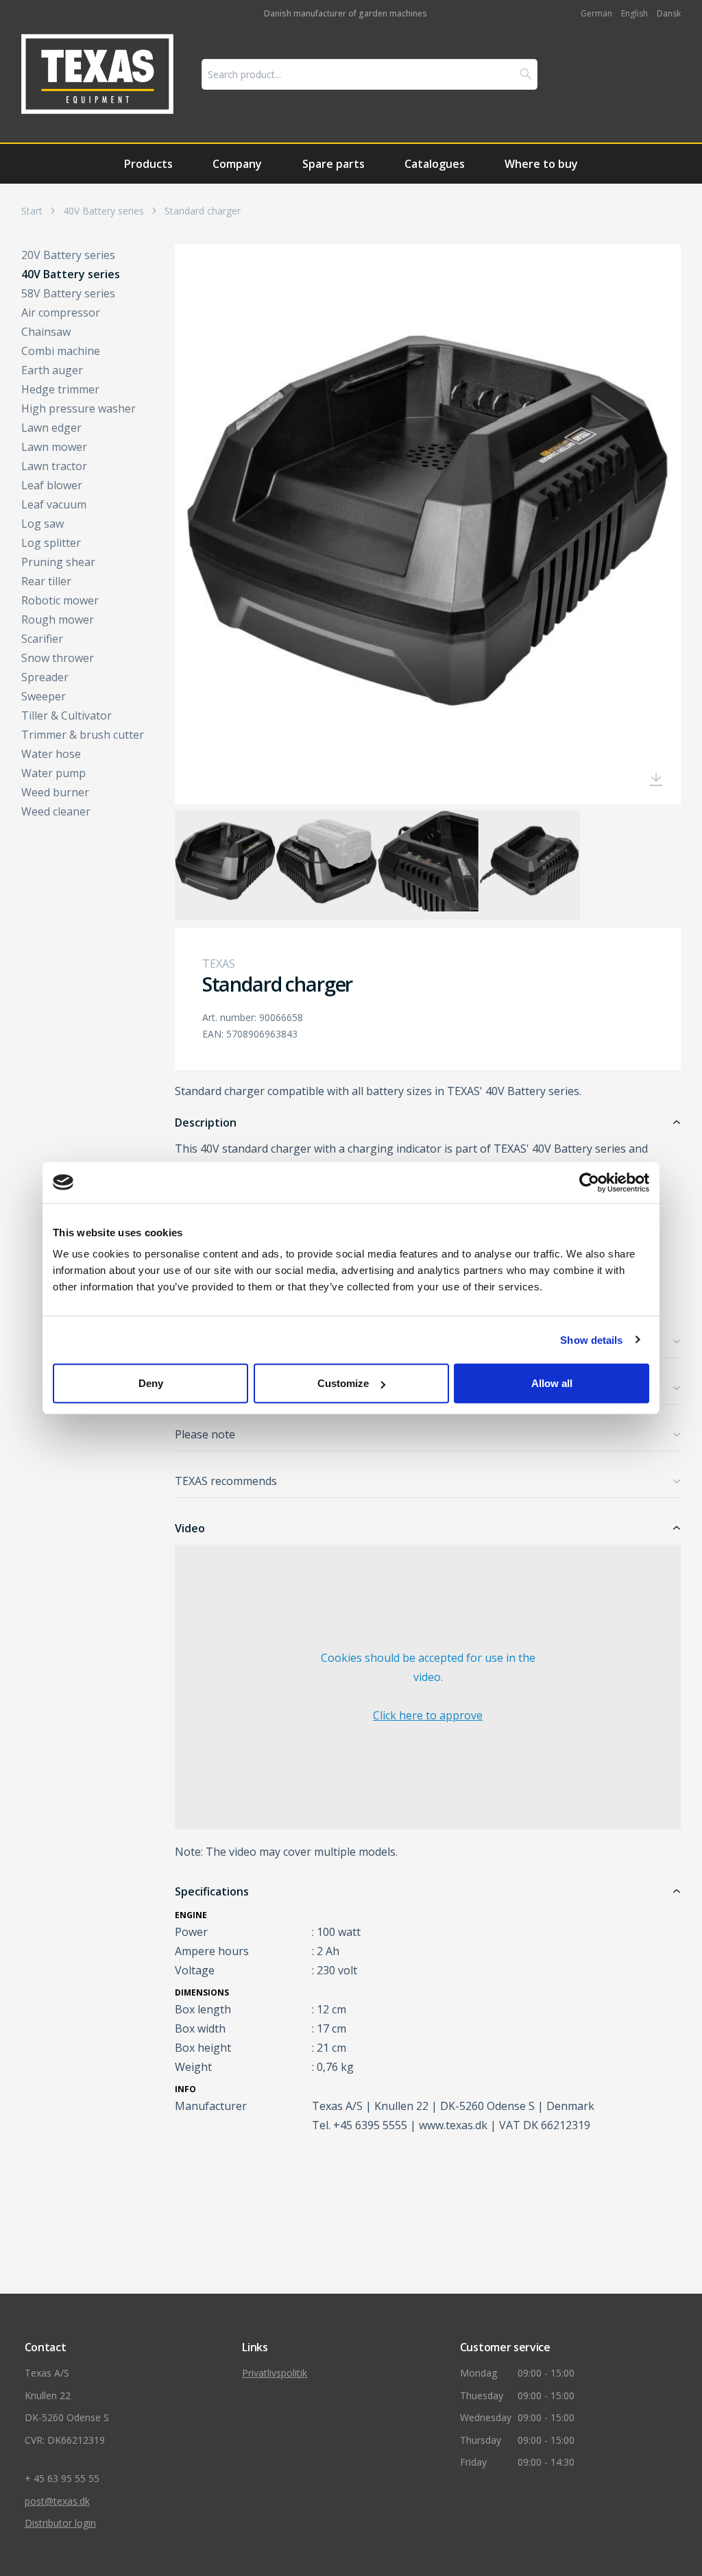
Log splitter (51, 543)
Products (148, 164)
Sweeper (44, 696)
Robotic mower (60, 600)
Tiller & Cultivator (66, 715)
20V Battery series (68, 255)
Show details (591, 1339)
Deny (151, 1383)
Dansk (669, 13)
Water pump (53, 773)
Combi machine (61, 351)
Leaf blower (52, 485)
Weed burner (55, 792)
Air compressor (61, 312)
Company (237, 164)
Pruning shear (58, 562)
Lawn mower (54, 447)
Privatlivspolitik (275, 2373)
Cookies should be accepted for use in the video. (428, 1686)
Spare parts (334, 164)
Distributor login (60, 2523)
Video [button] (190, 1528)
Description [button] (206, 1123)
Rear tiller (46, 581)
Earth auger (52, 370)
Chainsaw (46, 332)
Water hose (51, 754)
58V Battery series (68, 293)
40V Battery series (104, 211)
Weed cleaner (56, 811)
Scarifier (42, 639)
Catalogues (435, 164)
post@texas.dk (57, 2501)
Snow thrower (58, 658)
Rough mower (58, 620)
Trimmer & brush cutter (83, 735)
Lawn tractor (54, 466)
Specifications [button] (212, 1891)
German (596, 13)
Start (32, 211)
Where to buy (541, 164)
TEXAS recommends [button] (226, 1481)
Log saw (43, 524)
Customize (343, 1383)
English (634, 13)
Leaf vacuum (54, 504)
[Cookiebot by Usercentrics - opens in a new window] (589, 1182)
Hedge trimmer (60, 389)
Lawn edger (51, 428)
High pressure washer (78, 408)
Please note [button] (205, 1434)
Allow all (552, 1383)
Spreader (45, 677)
